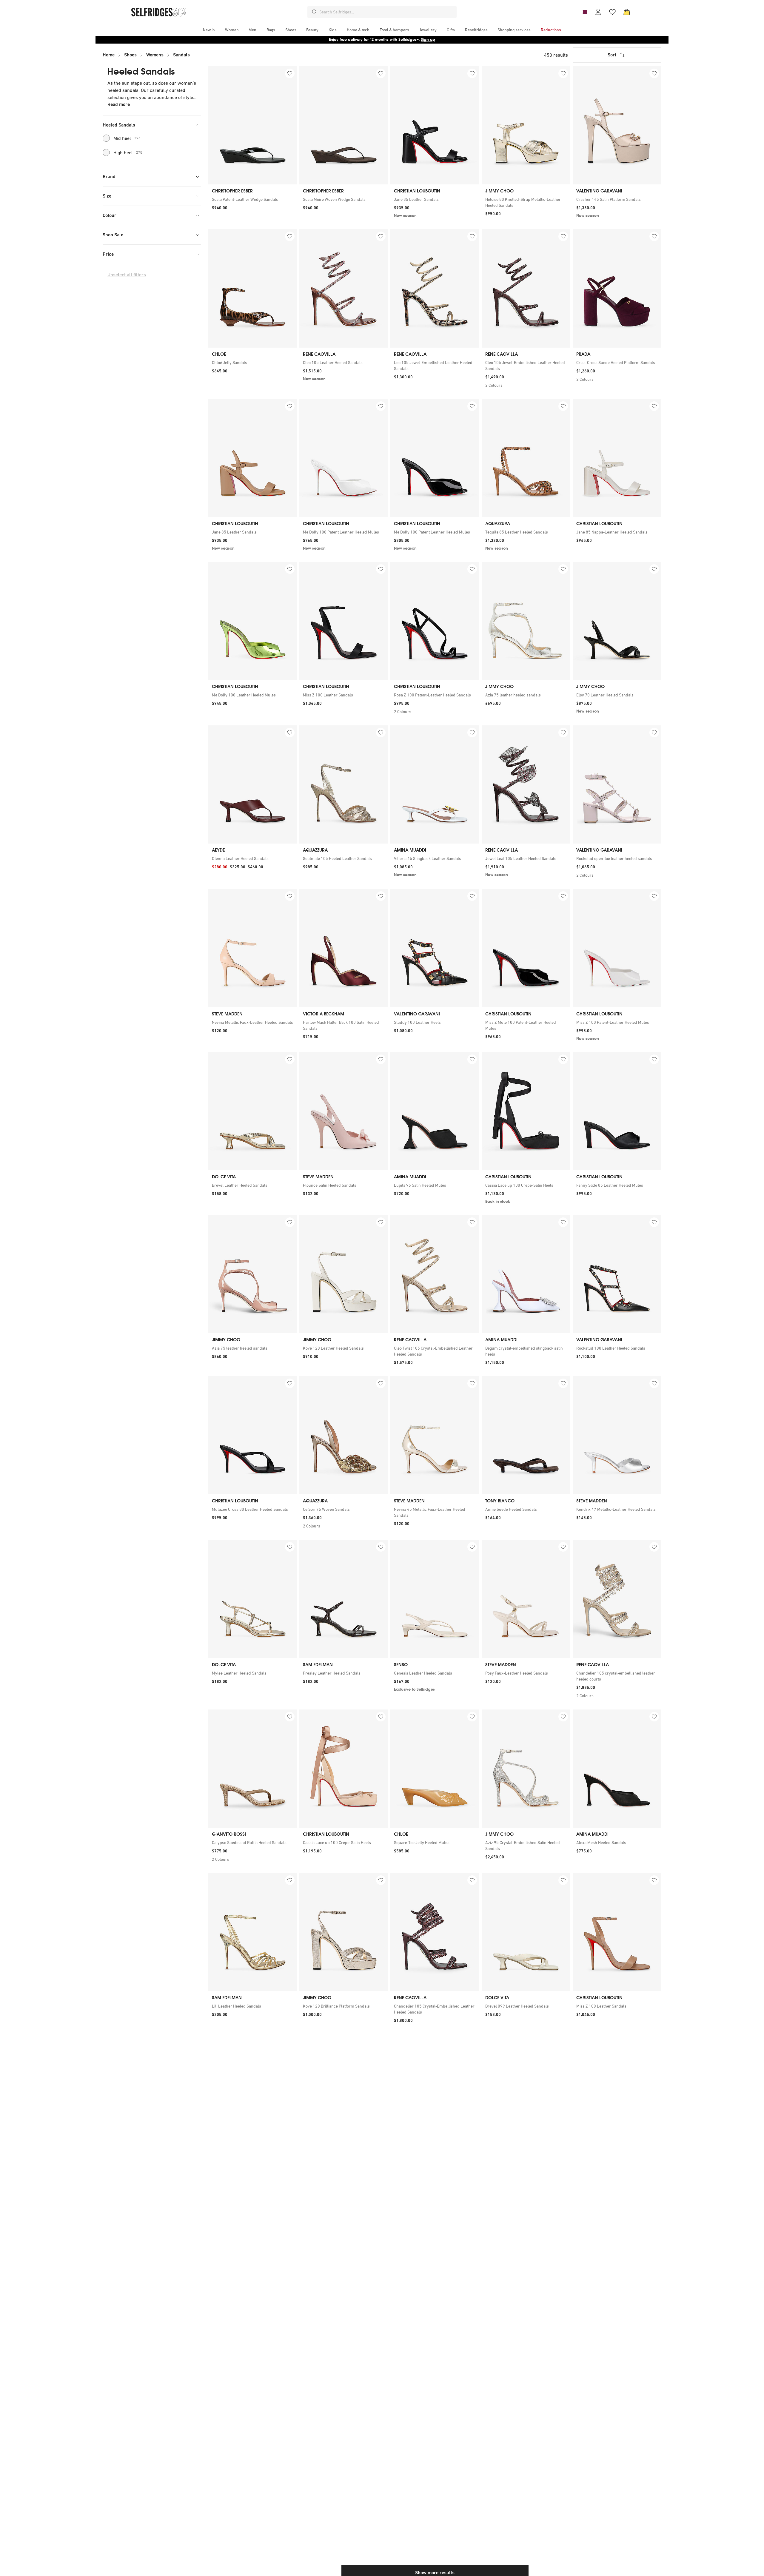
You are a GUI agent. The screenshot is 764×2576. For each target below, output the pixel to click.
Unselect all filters (127, 275)
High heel (128, 152)
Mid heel (127, 138)
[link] (253, 199)
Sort (612, 55)
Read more (119, 104)
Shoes (130, 55)
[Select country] (584, 12)
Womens (155, 55)
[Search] (315, 12)
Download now (417, 40)
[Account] (598, 12)
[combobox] (387, 12)
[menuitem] (209, 30)
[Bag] (627, 12)
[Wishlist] (612, 12)
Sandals (181, 55)
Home (109, 55)
